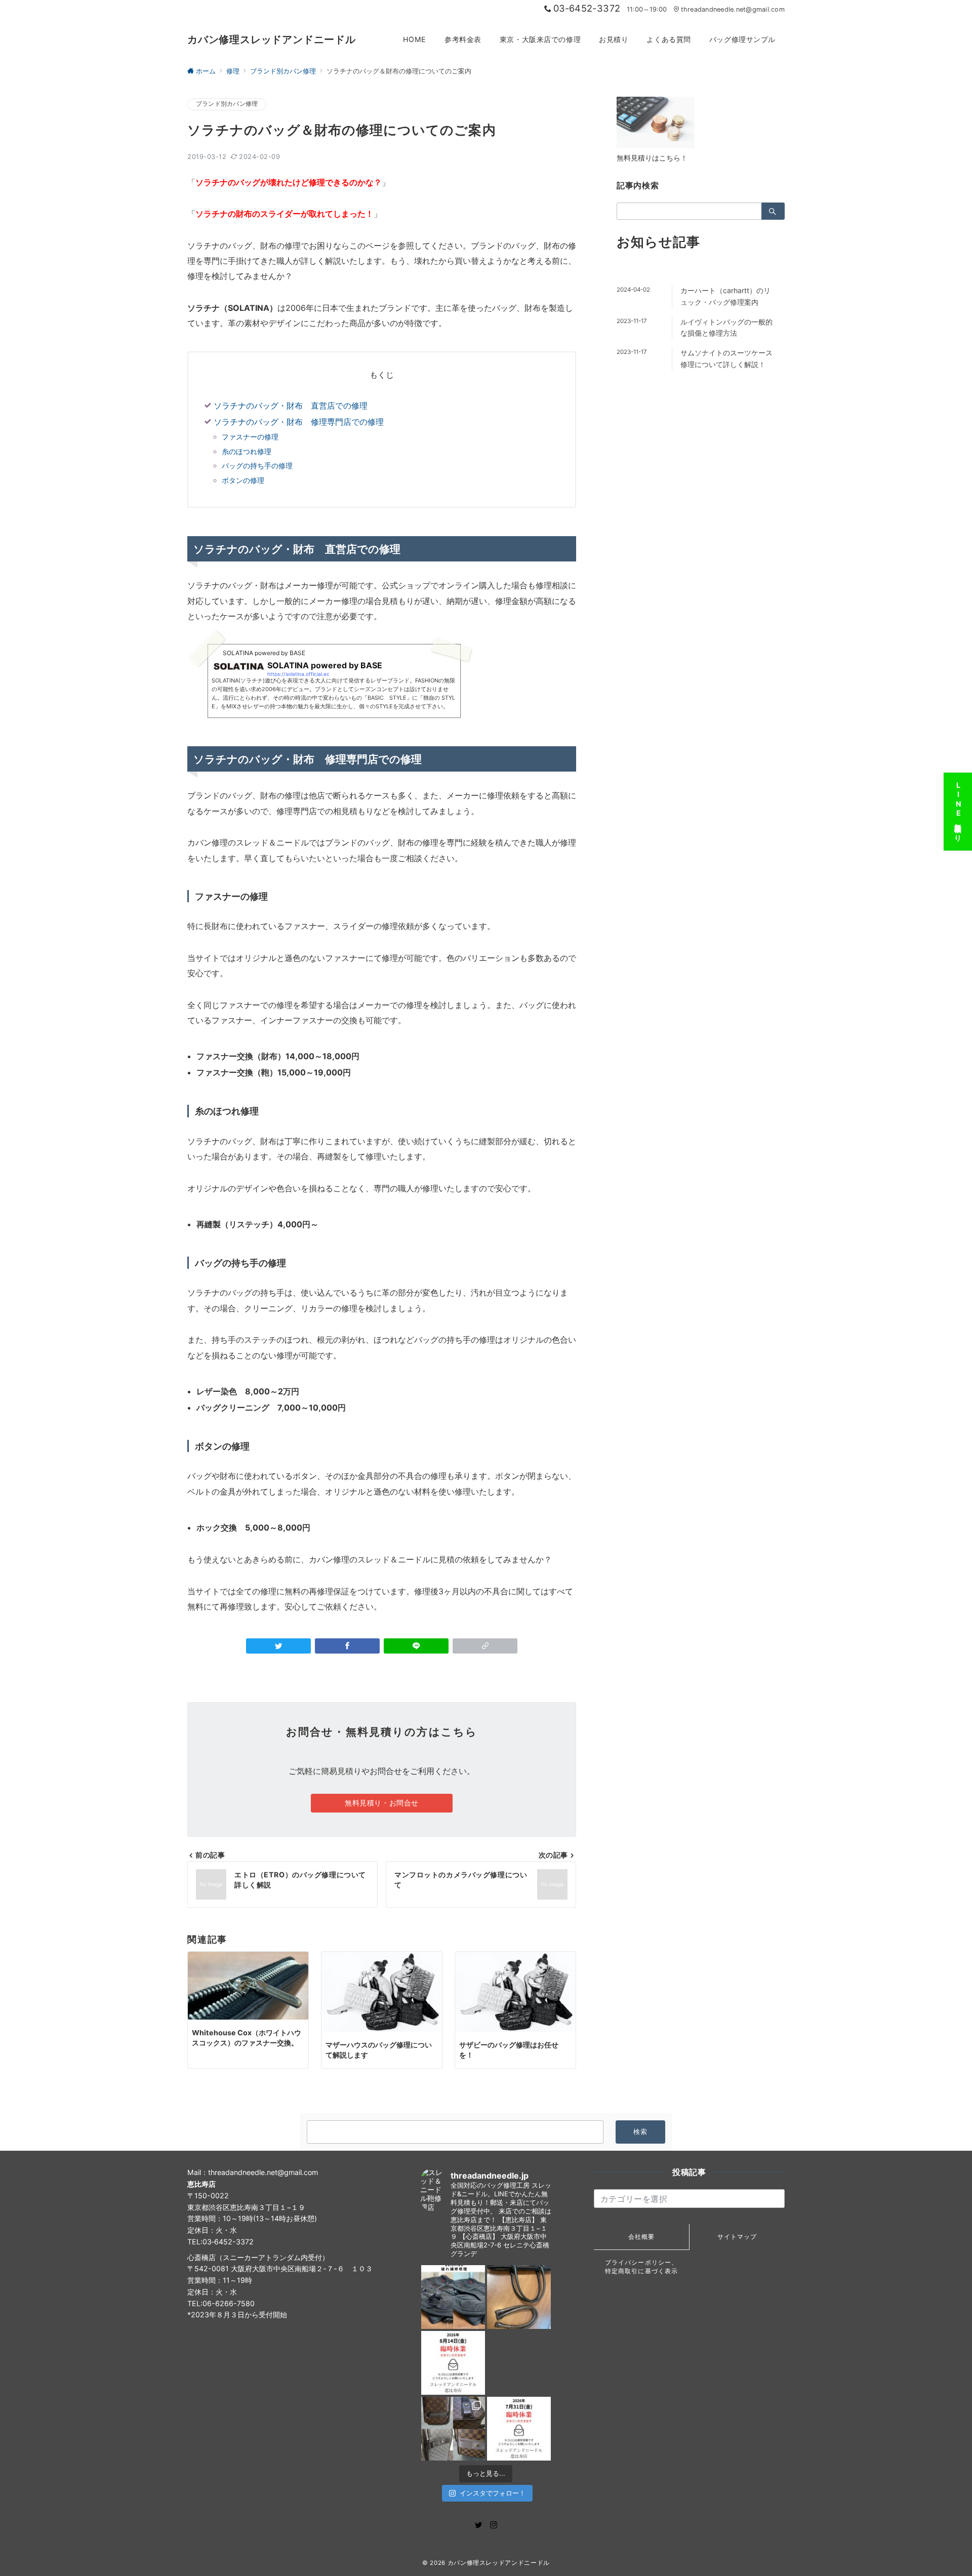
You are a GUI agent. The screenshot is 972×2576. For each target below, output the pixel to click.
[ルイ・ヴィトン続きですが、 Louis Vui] (519, 2363)
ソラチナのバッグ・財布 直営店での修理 (291, 406)
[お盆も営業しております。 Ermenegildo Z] (519, 2297)
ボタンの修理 (243, 480)
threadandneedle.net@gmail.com (733, 9)
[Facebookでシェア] (347, 1646)
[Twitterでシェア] (278, 1646)
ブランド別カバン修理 (227, 104)
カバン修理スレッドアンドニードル (272, 39)
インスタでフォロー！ (493, 2493)
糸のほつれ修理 (247, 451)
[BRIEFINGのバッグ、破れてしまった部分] (453, 2297)
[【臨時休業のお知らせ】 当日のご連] (519, 2429)
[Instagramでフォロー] (494, 2525)
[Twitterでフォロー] (478, 2525)
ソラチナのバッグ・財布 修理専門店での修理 (299, 422)
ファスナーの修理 (250, 437)
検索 (641, 2132)
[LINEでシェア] (416, 1646)
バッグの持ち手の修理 (257, 466)
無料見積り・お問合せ (382, 1803)
